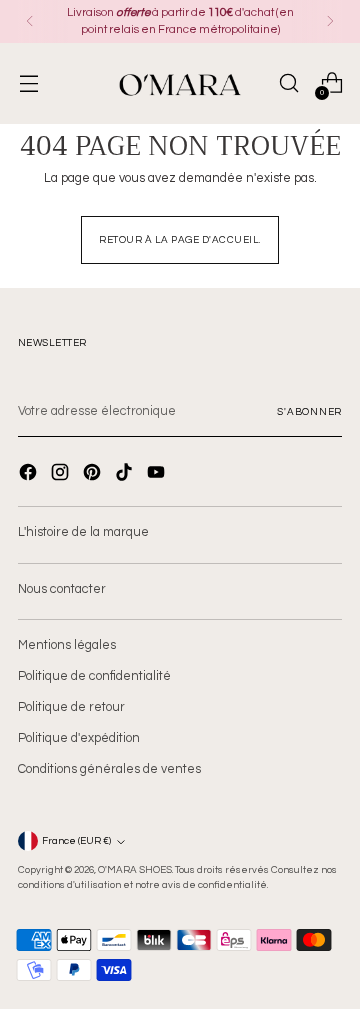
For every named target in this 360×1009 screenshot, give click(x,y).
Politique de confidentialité (94, 676)
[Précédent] (30, 21)
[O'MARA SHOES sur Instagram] (62, 475)
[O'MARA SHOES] (180, 83)
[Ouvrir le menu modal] (28, 83)
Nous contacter (62, 589)
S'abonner (309, 412)
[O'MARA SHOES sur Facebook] (30, 475)
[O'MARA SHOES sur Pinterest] (94, 475)
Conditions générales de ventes (109, 769)
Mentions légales (67, 645)
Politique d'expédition (79, 738)
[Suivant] (330, 21)
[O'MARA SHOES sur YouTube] (158, 475)
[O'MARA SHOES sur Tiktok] (126, 475)
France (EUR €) (76, 841)
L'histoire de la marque (83, 532)
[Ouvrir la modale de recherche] (288, 83)
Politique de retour (71, 707)
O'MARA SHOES (135, 870)
